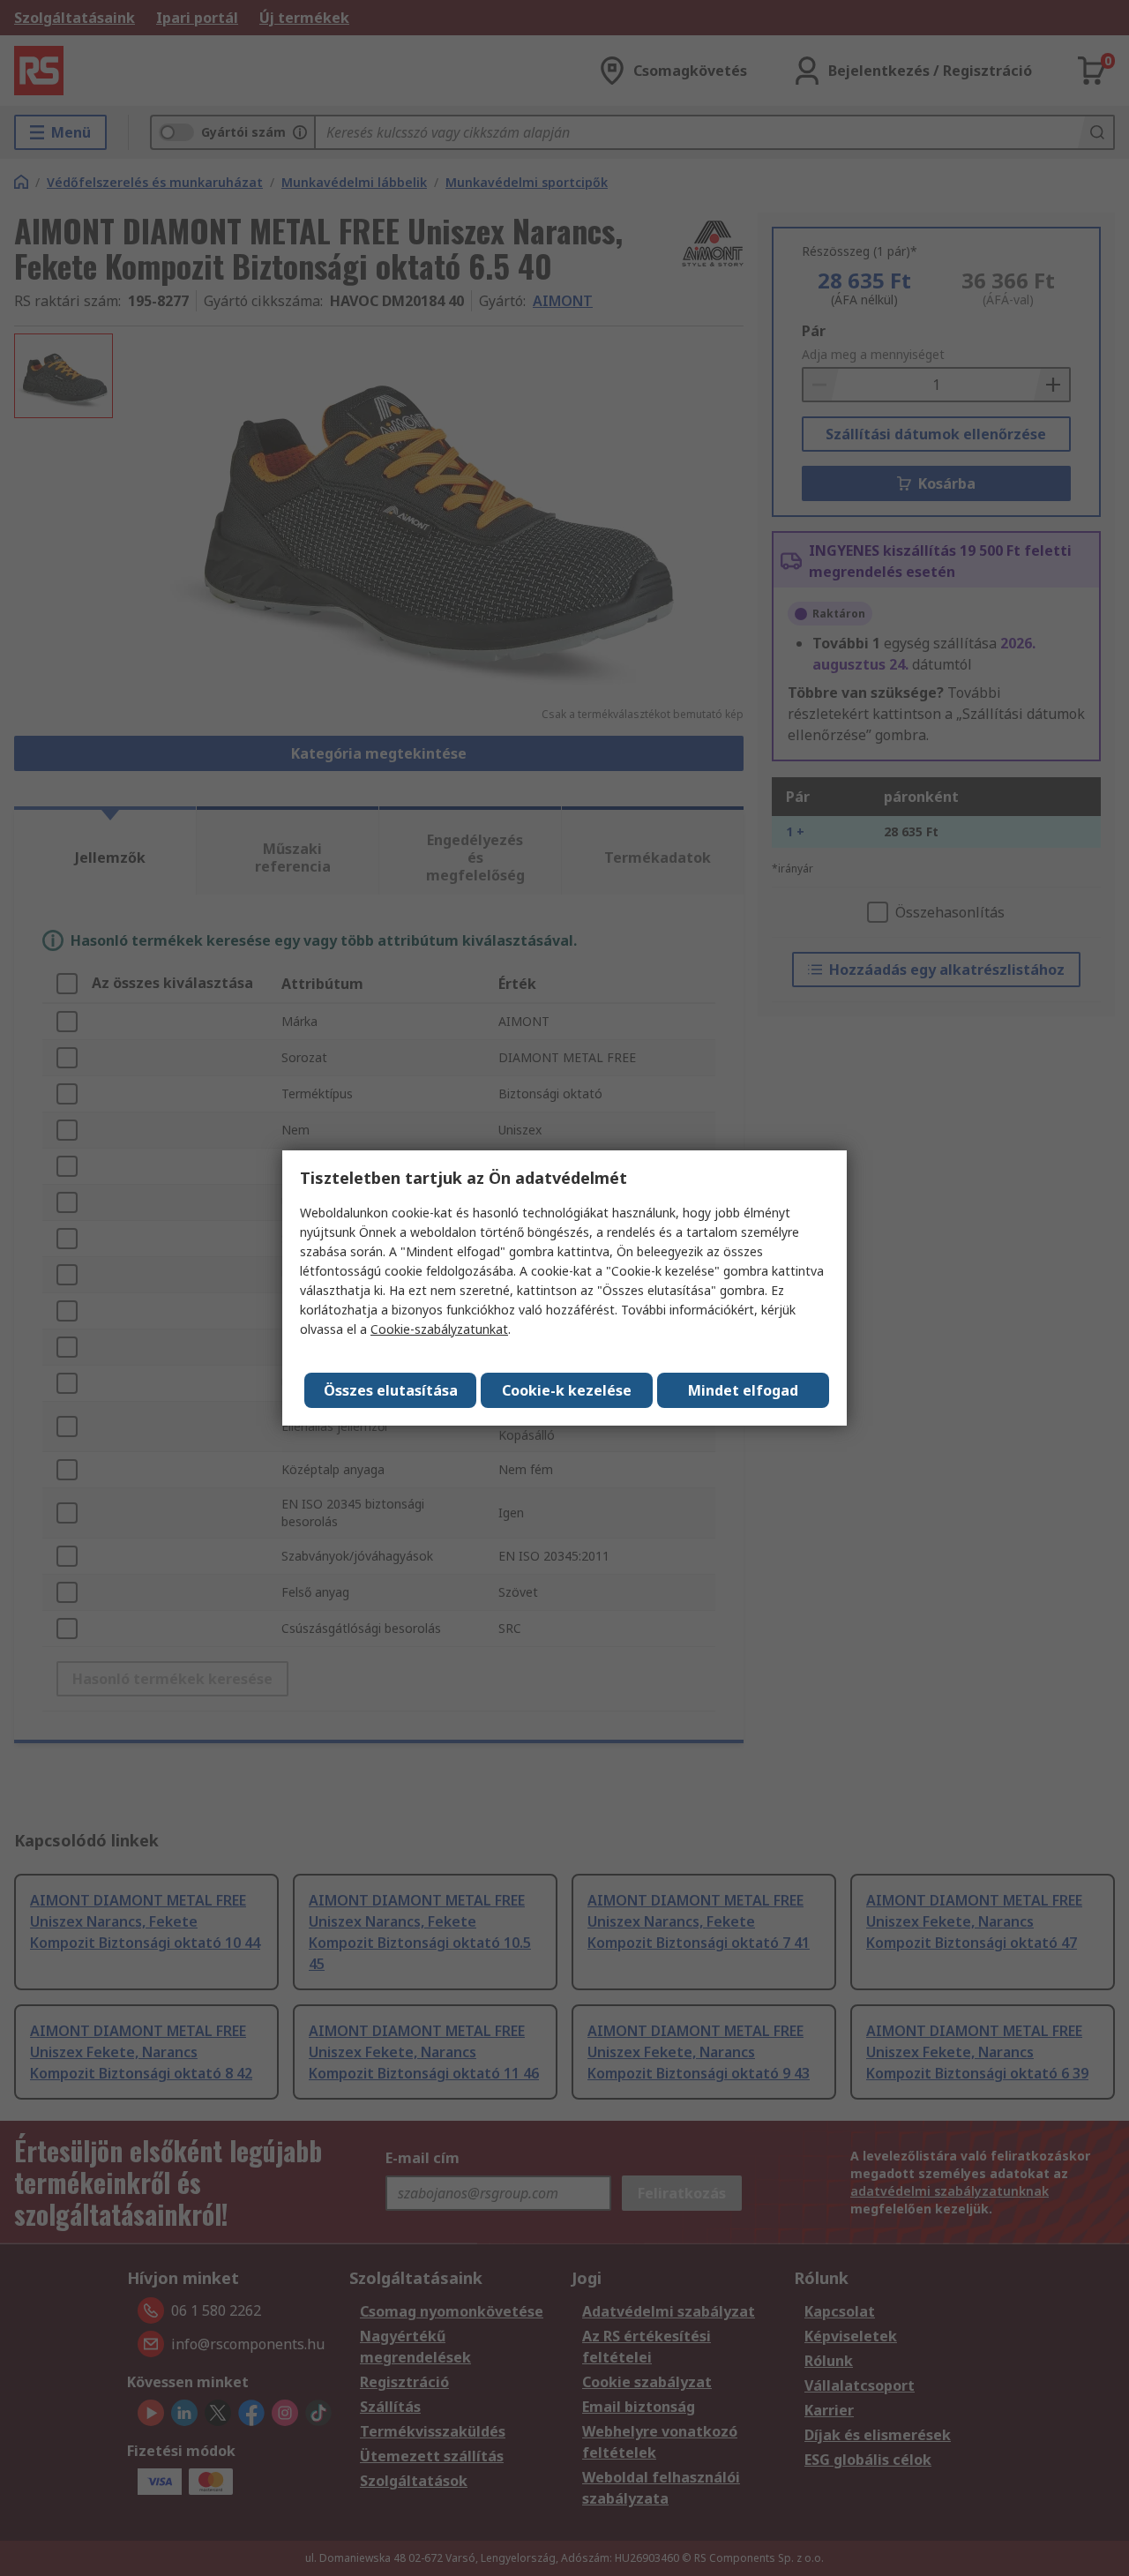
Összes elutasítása (391, 1390)
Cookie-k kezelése (567, 1390)
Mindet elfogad (743, 1390)
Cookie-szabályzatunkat (439, 1329)
